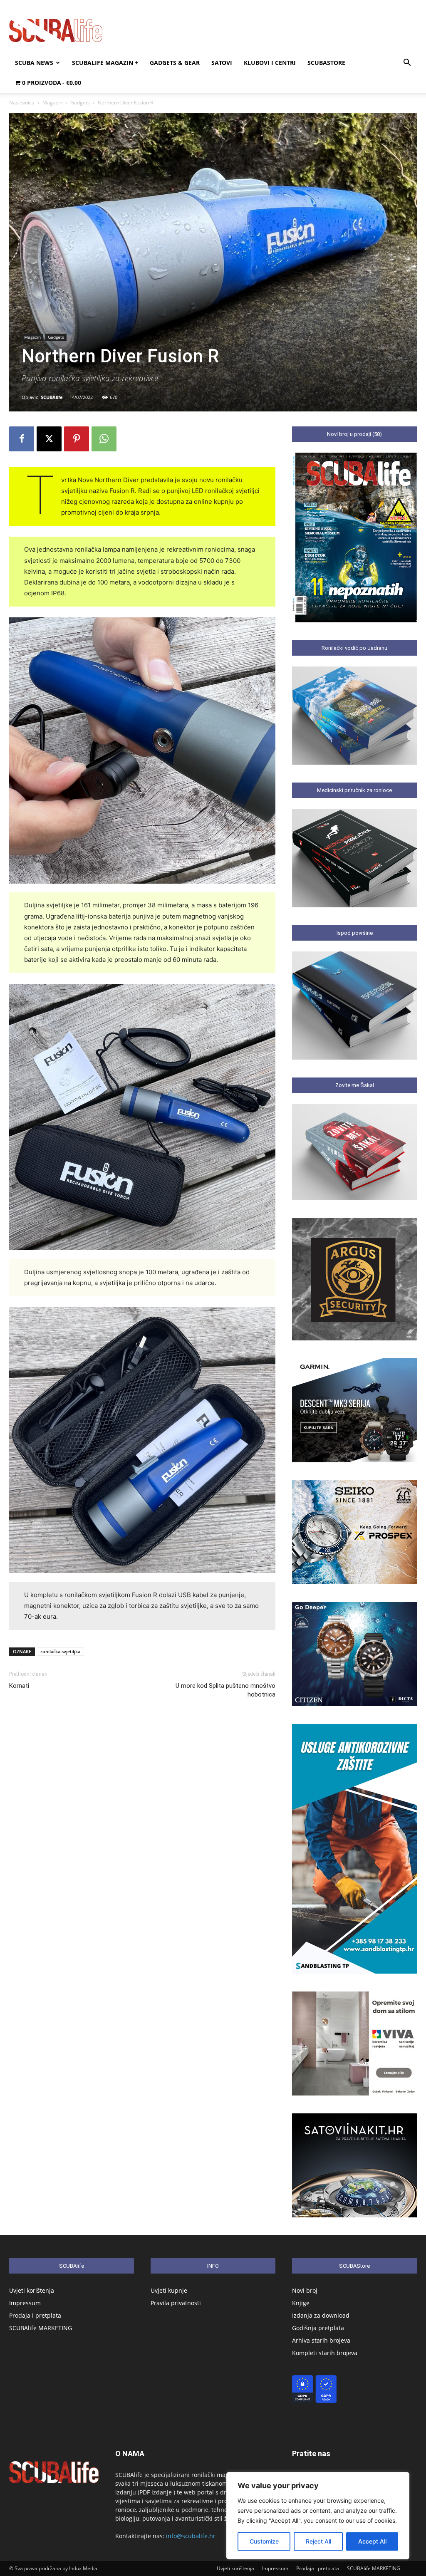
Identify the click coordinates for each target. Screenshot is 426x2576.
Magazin (52, 103)
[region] (318, 2516)
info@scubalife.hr (191, 2536)
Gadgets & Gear (175, 63)
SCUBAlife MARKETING (41, 2328)
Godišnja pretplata (318, 2328)
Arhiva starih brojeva (321, 2340)
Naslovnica (22, 103)
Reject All (318, 2541)
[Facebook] (22, 439)
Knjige (301, 2303)
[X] (49, 439)
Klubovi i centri (270, 63)
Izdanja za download (321, 2315)
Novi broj (305, 2290)
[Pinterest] (77, 439)
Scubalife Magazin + (105, 63)
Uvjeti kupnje (169, 2290)
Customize (264, 2541)
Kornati (19, 1686)
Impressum (25, 2303)
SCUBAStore (326, 63)
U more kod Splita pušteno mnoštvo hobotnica (225, 1690)
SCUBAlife (52, 397)
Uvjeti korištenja (32, 2290)
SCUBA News (34, 63)
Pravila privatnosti (176, 2303)
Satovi (222, 63)
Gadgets (80, 103)
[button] (407, 63)
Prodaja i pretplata (35, 2315)
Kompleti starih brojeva (325, 2353)
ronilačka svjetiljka (60, 1651)
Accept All (372, 2541)
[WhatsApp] (104, 439)
